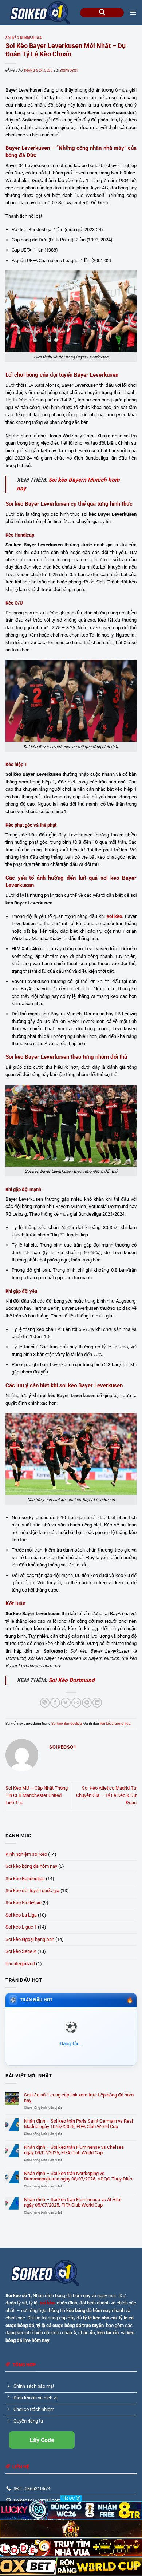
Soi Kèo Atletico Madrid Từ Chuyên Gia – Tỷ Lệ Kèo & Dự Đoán (106, 1795)
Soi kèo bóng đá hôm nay (31, 1866)
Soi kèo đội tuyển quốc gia (32, 1891)
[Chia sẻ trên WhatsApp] (45, 1703)
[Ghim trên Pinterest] (87, 1703)
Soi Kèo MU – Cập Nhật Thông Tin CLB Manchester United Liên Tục (37, 1795)
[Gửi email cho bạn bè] (76, 1703)
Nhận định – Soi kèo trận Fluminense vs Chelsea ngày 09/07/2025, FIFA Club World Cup (74, 2150)
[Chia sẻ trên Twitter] (66, 1703)
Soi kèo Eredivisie (23, 1903)
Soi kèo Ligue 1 (21, 1927)
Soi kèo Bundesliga (23, 38)
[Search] (102, 13)
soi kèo (47, 2303)
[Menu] (133, 13)
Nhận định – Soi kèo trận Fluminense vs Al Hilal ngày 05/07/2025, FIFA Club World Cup (73, 2202)
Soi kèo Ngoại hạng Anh (30, 1939)
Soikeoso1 (69, 71)
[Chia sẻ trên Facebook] (55, 1703)
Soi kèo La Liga (21, 1915)
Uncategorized (20, 1964)
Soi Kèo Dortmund (72, 1680)
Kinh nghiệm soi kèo (26, 1854)
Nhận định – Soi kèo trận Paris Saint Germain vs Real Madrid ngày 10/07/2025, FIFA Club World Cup (78, 2124)
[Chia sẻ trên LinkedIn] (97, 1703)
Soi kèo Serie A (21, 1951)
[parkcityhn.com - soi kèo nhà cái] (40, 13)
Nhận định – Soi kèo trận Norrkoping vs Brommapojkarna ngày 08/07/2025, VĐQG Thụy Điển (78, 2176)
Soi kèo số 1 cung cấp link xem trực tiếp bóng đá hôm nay (79, 2098)
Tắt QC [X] (71, 2498)
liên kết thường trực (115, 1723)
